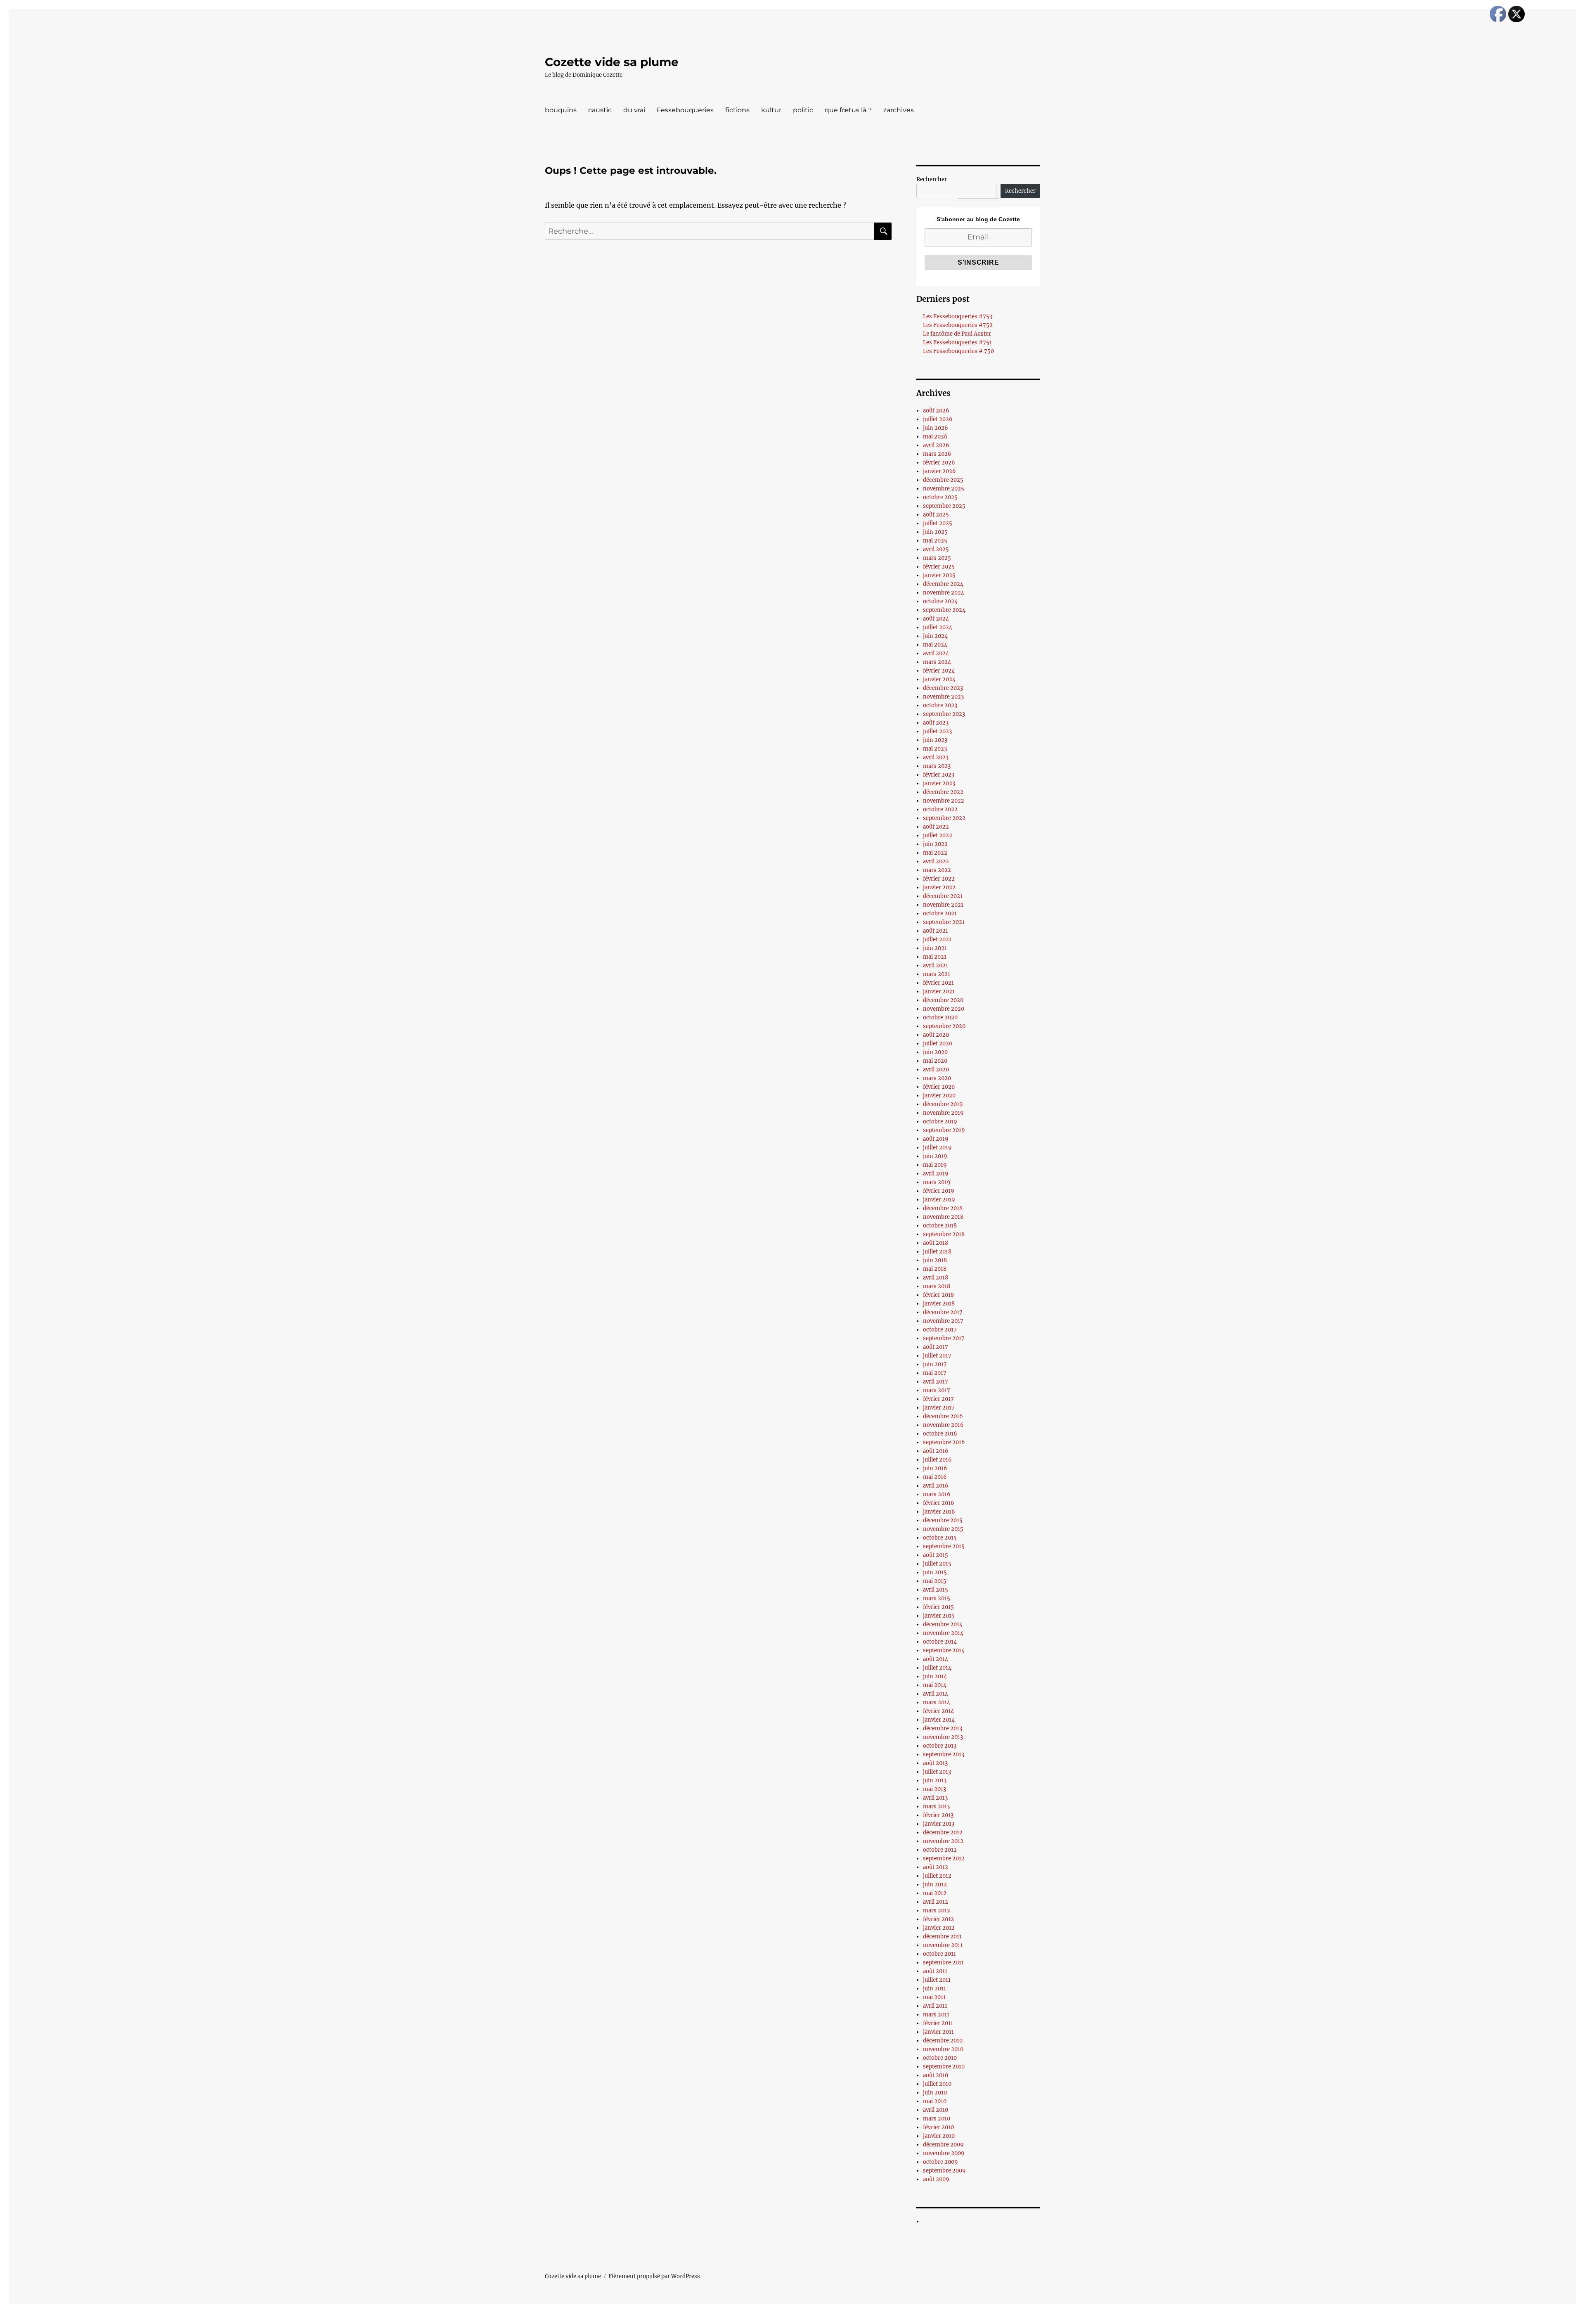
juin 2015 (935, 1572)
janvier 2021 (939, 991)
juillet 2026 (938, 419)
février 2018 (938, 1295)
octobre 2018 (940, 1226)
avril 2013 (935, 1798)
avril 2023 (936, 757)
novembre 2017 (943, 1321)
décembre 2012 (943, 1832)
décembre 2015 (943, 1520)
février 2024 (939, 671)
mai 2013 (934, 1789)
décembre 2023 (943, 688)
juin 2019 (935, 1156)
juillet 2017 (937, 1356)
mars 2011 (936, 2015)
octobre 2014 (940, 1642)
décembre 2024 (943, 584)
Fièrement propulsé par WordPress (654, 2276)
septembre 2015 (944, 1546)
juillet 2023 (937, 731)
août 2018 (936, 1243)
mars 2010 (937, 2119)
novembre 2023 (943, 697)
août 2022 (936, 827)
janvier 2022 (939, 887)
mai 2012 (935, 1893)
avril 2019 (936, 1174)
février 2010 (938, 2127)
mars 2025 (937, 558)
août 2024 (936, 619)
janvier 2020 (939, 1096)
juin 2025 (935, 532)
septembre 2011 (943, 1963)
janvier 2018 (939, 1304)
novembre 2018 (943, 1217)
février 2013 (938, 1815)
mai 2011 (934, 1997)
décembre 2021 (943, 896)
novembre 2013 (943, 1737)
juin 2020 (935, 1052)
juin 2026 (936, 428)
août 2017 (936, 1347)
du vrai (634, 110)
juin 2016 (935, 1468)
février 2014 (938, 1711)
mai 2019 (935, 1165)
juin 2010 (935, 2093)
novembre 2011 (943, 1945)
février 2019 (939, 1191)
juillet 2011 (937, 1980)
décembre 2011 (942, 1937)
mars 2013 (936, 1806)
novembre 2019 (943, 1113)
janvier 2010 (939, 2136)
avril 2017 (936, 1382)
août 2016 (936, 1451)
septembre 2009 (944, 2171)
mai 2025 (935, 541)
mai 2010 (935, 2101)
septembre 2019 (944, 1130)
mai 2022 (935, 853)
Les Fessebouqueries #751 (957, 342)
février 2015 (938, 1607)
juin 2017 (935, 1364)
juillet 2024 (938, 627)
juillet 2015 (937, 1564)
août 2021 (936, 931)
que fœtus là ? (848, 110)
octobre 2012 (940, 1850)
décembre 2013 (943, 1728)
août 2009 (936, 2179)
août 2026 (936, 411)
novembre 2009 (944, 2153)
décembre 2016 (943, 1416)
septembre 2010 (944, 2067)
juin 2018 (935, 1260)
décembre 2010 (943, 2041)
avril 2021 (936, 965)
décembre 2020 (943, 1000)
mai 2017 (935, 1373)
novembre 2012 (943, 1841)
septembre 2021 (944, 922)
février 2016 (939, 1503)
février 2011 (938, 2023)
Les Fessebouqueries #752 (958, 325)
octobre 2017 (940, 1330)
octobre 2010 (940, 2058)
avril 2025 (936, 549)
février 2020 (939, 1087)
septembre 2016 (944, 1442)
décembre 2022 (943, 792)
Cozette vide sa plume (612, 62)
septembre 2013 (944, 1754)
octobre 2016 (940, 1434)
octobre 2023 (940, 705)
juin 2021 (935, 948)
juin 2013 (935, 1780)
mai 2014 (935, 1685)
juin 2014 (935, 1676)
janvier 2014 (939, 1720)
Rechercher (932, 179)
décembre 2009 (943, 2145)
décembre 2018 (943, 1208)
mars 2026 (937, 454)
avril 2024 (936, 653)
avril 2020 (936, 1070)
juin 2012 (935, 1885)
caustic (600, 110)
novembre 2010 (943, 2049)
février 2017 (938, 1399)
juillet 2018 (937, 1252)
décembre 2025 (943, 480)
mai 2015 (935, 1581)
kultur (771, 110)
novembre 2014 (943, 1633)
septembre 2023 (944, 714)
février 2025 (939, 567)
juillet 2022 (938, 835)
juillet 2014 (937, 1668)
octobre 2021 (940, 913)
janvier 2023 (939, 783)
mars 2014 (937, 1702)
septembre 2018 (944, 1234)
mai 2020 (935, 1061)
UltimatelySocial (860, 2318)
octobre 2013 (940, 1746)
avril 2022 (936, 861)
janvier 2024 (939, 679)
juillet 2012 (937, 1876)
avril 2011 (935, 2006)
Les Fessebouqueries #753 (958, 316)
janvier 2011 (938, 2032)
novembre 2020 (944, 1009)
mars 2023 (937, 766)
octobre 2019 (940, 1122)
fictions (737, 110)
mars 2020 (937, 1078)
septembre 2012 (944, 1858)
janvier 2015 (939, 1616)
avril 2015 (936, 1590)
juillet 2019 (937, 1148)
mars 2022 (937, 870)
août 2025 (936, 515)
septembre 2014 (944, 1650)
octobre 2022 (940, 809)
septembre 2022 (944, 818)
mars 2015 (937, 1598)
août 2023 (936, 723)
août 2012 (936, 1867)
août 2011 (935, 1971)
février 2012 (938, 1919)
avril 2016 (936, 1486)
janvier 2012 (939, 1928)
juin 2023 (935, 740)
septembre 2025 (944, 506)
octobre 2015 (940, 1538)
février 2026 (939, 463)
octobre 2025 (940, 497)
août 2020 (936, 1035)
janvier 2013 (939, 1824)
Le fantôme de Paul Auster (957, 334)
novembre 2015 (943, 1529)
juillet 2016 (937, 1460)
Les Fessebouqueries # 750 (958, 351)
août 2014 (936, 1659)
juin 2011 (934, 1989)
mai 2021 (935, 957)
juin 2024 (935, 636)
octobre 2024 (940, 601)
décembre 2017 (943, 1312)
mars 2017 (937, 1390)
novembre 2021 (943, 905)
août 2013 (935, 1763)
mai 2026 (935, 437)
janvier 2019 (939, 1200)
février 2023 (939, 775)
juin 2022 (935, 844)
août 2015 (936, 1555)
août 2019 (936, 1139)
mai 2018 (935, 1269)
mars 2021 (937, 974)
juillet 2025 (938, 523)
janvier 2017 (939, 1408)
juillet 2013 (937, 1772)
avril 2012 (936, 1902)
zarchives (899, 110)
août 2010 (936, 2075)
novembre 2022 (944, 801)
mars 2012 (937, 1911)
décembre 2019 (943, 1104)
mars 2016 (937, 1494)
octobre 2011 (939, 1954)
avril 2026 (936, 445)
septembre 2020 (944, 1026)
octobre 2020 (940, 1017)
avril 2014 (936, 1694)
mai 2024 (935, 645)
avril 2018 (936, 1278)
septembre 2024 (944, 610)
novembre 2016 (943, 1425)
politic (803, 110)
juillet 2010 (937, 2084)
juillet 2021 (937, 939)
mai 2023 (935, 749)
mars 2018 (937, 1286)
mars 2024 (937, 662)
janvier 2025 (939, 575)
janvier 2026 (939, 471)
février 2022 (939, 879)
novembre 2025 (944, 489)
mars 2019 (937, 1182)
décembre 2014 (943, 1624)
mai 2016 (935, 1477)
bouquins (561, 110)
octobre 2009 (940, 2162)
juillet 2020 (938, 1044)
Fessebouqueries (685, 110)
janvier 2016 (939, 1512)
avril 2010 (936, 2110)
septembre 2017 (944, 1338)
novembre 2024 (944, 593)
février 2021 (938, 983)
